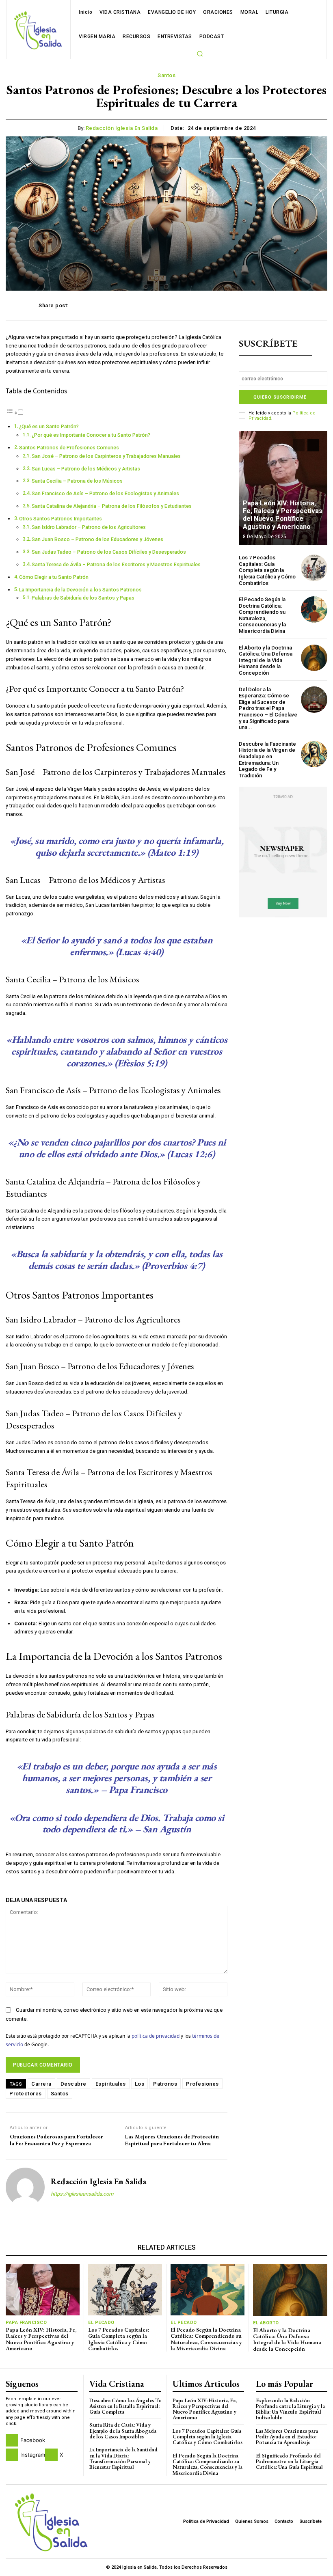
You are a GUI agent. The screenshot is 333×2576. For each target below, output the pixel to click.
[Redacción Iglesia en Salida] (25, 2187)
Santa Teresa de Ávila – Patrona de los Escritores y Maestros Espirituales (116, 565)
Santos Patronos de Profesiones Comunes (69, 448)
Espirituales (111, 2084)
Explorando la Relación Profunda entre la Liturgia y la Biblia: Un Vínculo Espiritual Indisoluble (290, 2409)
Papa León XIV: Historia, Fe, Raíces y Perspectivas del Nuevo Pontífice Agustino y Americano (283, 515)
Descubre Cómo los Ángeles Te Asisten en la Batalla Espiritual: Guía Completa (125, 2406)
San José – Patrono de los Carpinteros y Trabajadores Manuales (106, 456)
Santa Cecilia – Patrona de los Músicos (77, 481)
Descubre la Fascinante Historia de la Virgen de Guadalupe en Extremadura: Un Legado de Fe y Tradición (267, 760)
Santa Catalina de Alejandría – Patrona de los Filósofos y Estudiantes (112, 506)
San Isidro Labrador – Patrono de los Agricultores (89, 527)
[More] (286, 306)
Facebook (33, 2440)
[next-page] (313, 445)
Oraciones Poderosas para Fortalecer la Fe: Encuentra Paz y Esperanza (56, 2140)
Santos (166, 75)
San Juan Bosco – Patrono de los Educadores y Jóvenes (97, 539)
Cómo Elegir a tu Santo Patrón (54, 577)
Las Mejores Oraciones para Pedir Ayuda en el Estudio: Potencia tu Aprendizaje (287, 2437)
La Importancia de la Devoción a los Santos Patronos (80, 590)
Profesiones (202, 2084)
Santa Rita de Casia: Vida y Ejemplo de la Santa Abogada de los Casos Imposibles (123, 2431)
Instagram (33, 2455)
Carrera (41, 2084)
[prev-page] (299, 445)
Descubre (74, 2084)
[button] (200, 54)
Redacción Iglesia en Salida (122, 128)
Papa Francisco (26, 2322)
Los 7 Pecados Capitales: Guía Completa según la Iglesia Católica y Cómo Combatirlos (267, 570)
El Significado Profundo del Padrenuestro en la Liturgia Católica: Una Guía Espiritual (289, 2462)
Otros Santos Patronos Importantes (61, 519)
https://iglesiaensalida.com (82, 2194)
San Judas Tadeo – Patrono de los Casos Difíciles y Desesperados (109, 552)
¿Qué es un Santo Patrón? (49, 427)
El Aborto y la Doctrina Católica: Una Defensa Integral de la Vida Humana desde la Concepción (266, 660)
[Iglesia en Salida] (38, 30)
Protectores (26, 2094)
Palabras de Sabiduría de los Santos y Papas (83, 598)
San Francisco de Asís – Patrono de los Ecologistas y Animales (105, 494)
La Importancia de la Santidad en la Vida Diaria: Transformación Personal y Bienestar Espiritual (123, 2458)
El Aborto (266, 2323)
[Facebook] (12, 2440)
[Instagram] (12, 2455)
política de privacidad (156, 2036)
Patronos (165, 2084)
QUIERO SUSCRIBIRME (280, 397)
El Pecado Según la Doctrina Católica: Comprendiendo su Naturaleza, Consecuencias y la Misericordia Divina (262, 615)
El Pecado (101, 2322)
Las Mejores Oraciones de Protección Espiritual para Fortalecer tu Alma (172, 2140)
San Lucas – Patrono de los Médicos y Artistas (86, 469)
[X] (51, 2455)
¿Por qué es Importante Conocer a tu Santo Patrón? (91, 435)
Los (140, 2084)
